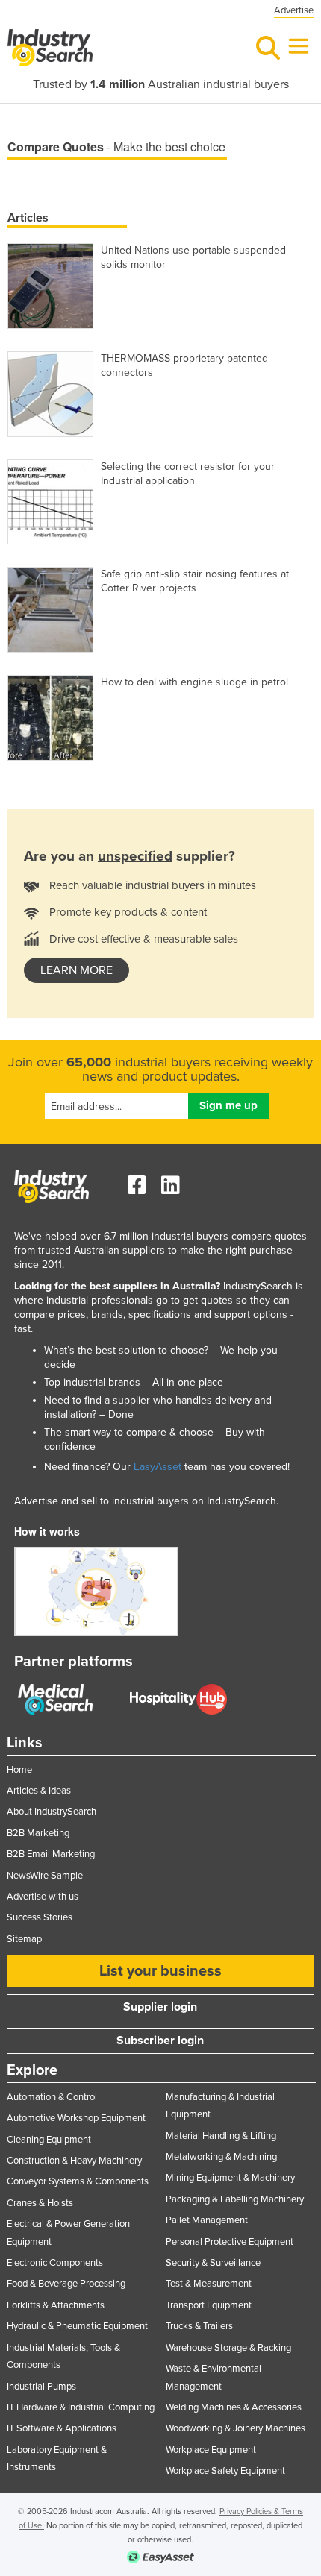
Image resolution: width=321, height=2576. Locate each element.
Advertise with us (43, 1897)
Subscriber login (160, 2041)
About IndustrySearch (52, 1812)
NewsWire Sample (45, 1876)
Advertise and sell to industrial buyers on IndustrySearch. (146, 1501)
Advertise (294, 10)
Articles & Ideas (39, 1791)
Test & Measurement (209, 2284)
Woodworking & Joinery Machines (236, 2428)
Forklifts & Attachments (56, 2305)
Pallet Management (207, 2220)
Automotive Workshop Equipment (76, 2118)
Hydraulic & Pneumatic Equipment (77, 2326)
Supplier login (160, 2007)
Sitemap (24, 1939)
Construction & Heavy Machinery (74, 2161)
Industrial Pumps (41, 2387)
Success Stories (40, 1917)
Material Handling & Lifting (221, 2136)
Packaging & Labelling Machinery (235, 2199)
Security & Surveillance (213, 2263)
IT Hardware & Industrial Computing (81, 2407)
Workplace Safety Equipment (225, 2471)
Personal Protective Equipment (230, 2242)
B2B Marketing (38, 1833)
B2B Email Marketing (51, 1854)
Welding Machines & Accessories (234, 2407)
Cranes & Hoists (40, 2203)
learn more (77, 970)
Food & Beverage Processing (66, 2284)
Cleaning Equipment (49, 2140)
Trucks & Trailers (199, 2326)
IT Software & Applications (62, 2428)
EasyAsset (158, 1467)
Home (19, 1770)
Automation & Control (52, 2097)
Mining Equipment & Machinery (230, 2178)
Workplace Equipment (211, 2450)
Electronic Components (55, 2263)
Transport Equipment (209, 2305)
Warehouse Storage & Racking (228, 2348)
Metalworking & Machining (221, 2157)
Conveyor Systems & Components (78, 2181)
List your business (160, 1971)
